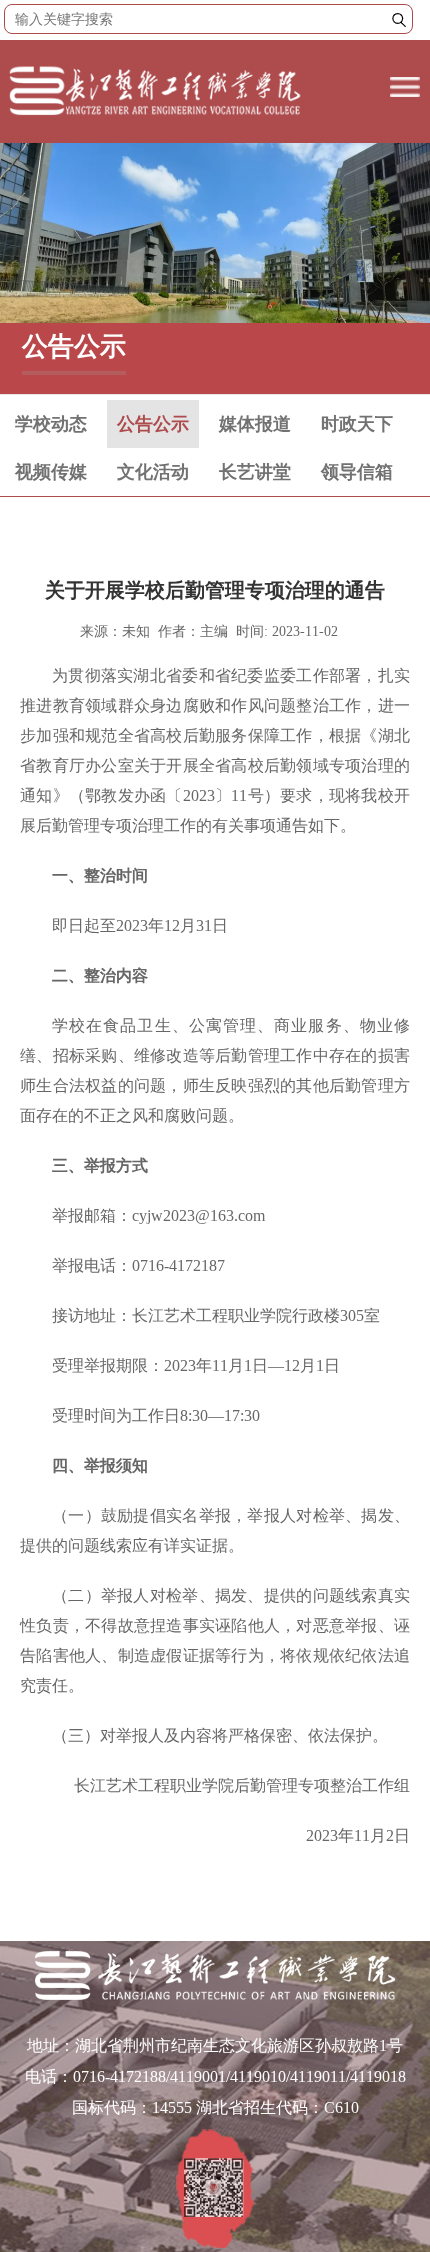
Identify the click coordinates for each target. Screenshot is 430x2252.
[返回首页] (155, 116)
